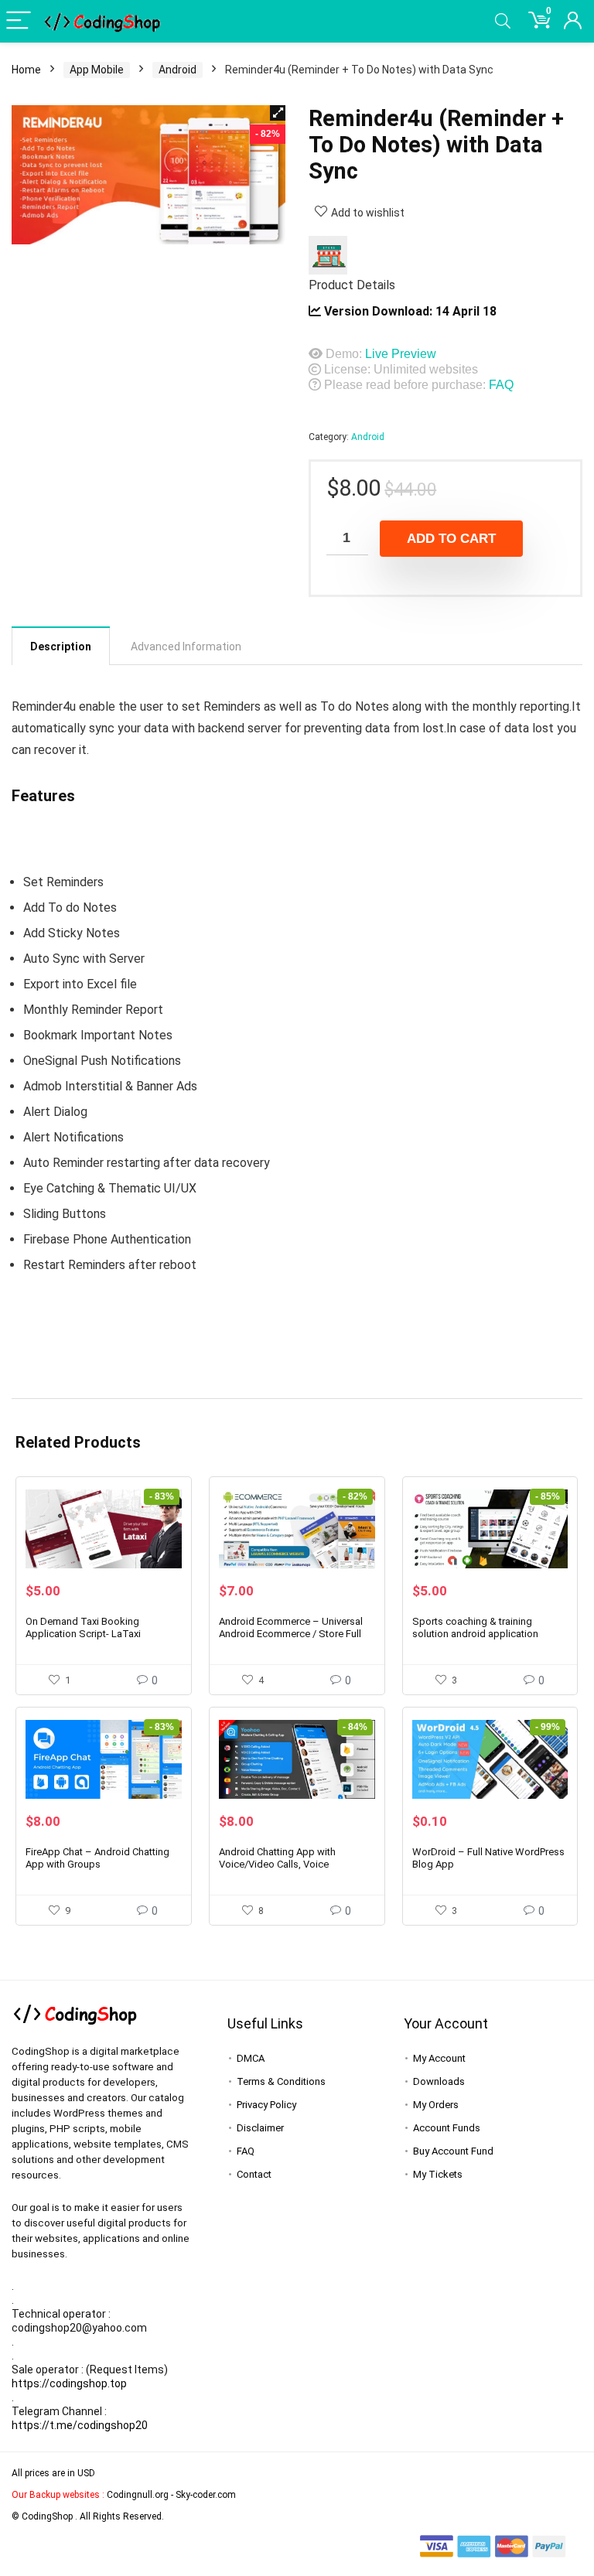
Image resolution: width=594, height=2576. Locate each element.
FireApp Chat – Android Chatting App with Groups (97, 1858)
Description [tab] (61, 647)
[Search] (503, 21)
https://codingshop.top (69, 2383)
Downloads (439, 2081)
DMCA (251, 2058)
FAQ (501, 385)
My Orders (436, 2105)
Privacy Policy (266, 2105)
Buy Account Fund (453, 2151)
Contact (254, 2174)
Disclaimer (260, 2128)
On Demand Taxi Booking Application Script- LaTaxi (83, 1627)
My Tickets (438, 2174)
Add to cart (451, 539)
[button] (278, 113)
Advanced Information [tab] (186, 647)
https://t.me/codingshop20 (80, 2425)
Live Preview (401, 354)
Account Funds (447, 2128)
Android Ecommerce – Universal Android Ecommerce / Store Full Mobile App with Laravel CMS (291, 1634)
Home (26, 70)
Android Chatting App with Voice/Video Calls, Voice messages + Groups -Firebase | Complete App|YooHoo (289, 1870)
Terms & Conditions (281, 2081)
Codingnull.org (138, 2495)
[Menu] (19, 21)
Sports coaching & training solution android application (475, 1627)
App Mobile (97, 70)
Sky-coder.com (206, 2495)
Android (178, 70)
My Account (439, 2058)
